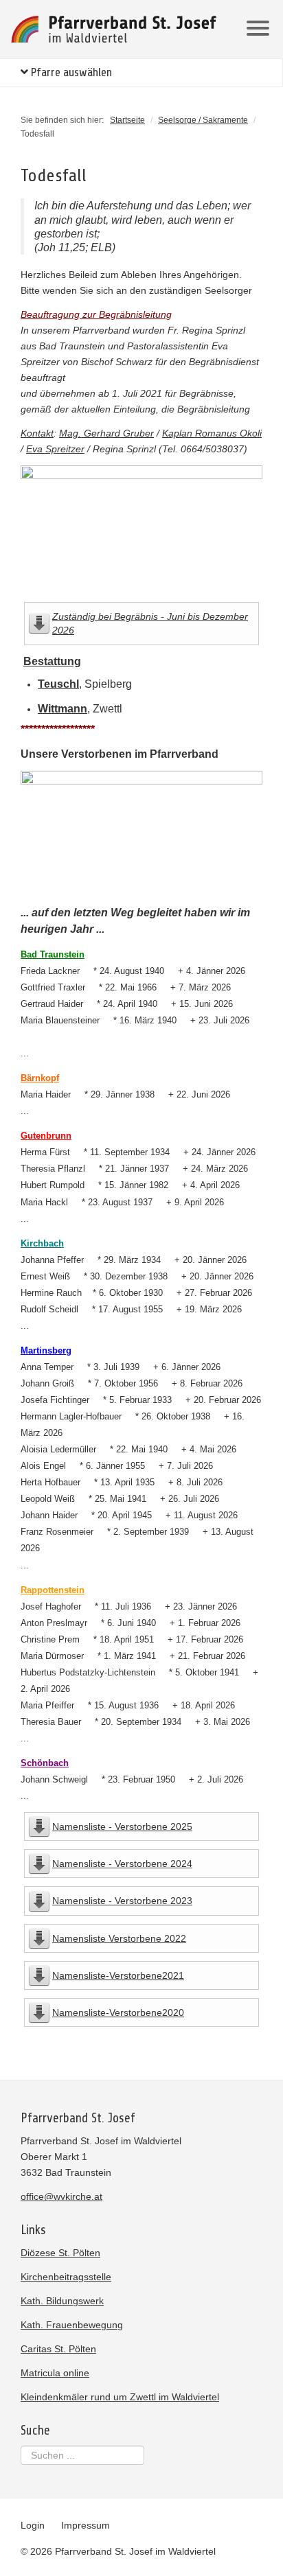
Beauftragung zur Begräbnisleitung (96, 314)
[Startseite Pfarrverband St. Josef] (114, 29)
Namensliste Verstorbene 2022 (119, 1938)
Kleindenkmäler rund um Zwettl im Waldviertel (120, 2397)
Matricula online (55, 2373)
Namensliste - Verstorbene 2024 (122, 1864)
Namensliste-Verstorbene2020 (118, 2012)
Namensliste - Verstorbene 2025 (122, 1826)
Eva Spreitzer (55, 449)
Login (33, 2525)
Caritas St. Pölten (58, 2349)
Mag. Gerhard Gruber (106, 433)
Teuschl (58, 684)
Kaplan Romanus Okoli (212, 433)
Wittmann (63, 709)
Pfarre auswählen (70, 72)
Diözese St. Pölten (60, 2253)
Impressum (86, 2525)
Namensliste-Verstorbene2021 (118, 1975)
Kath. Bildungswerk (62, 2301)
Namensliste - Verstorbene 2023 (122, 1901)
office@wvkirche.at (61, 2196)
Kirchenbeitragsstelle (66, 2277)
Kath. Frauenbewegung (72, 2325)
